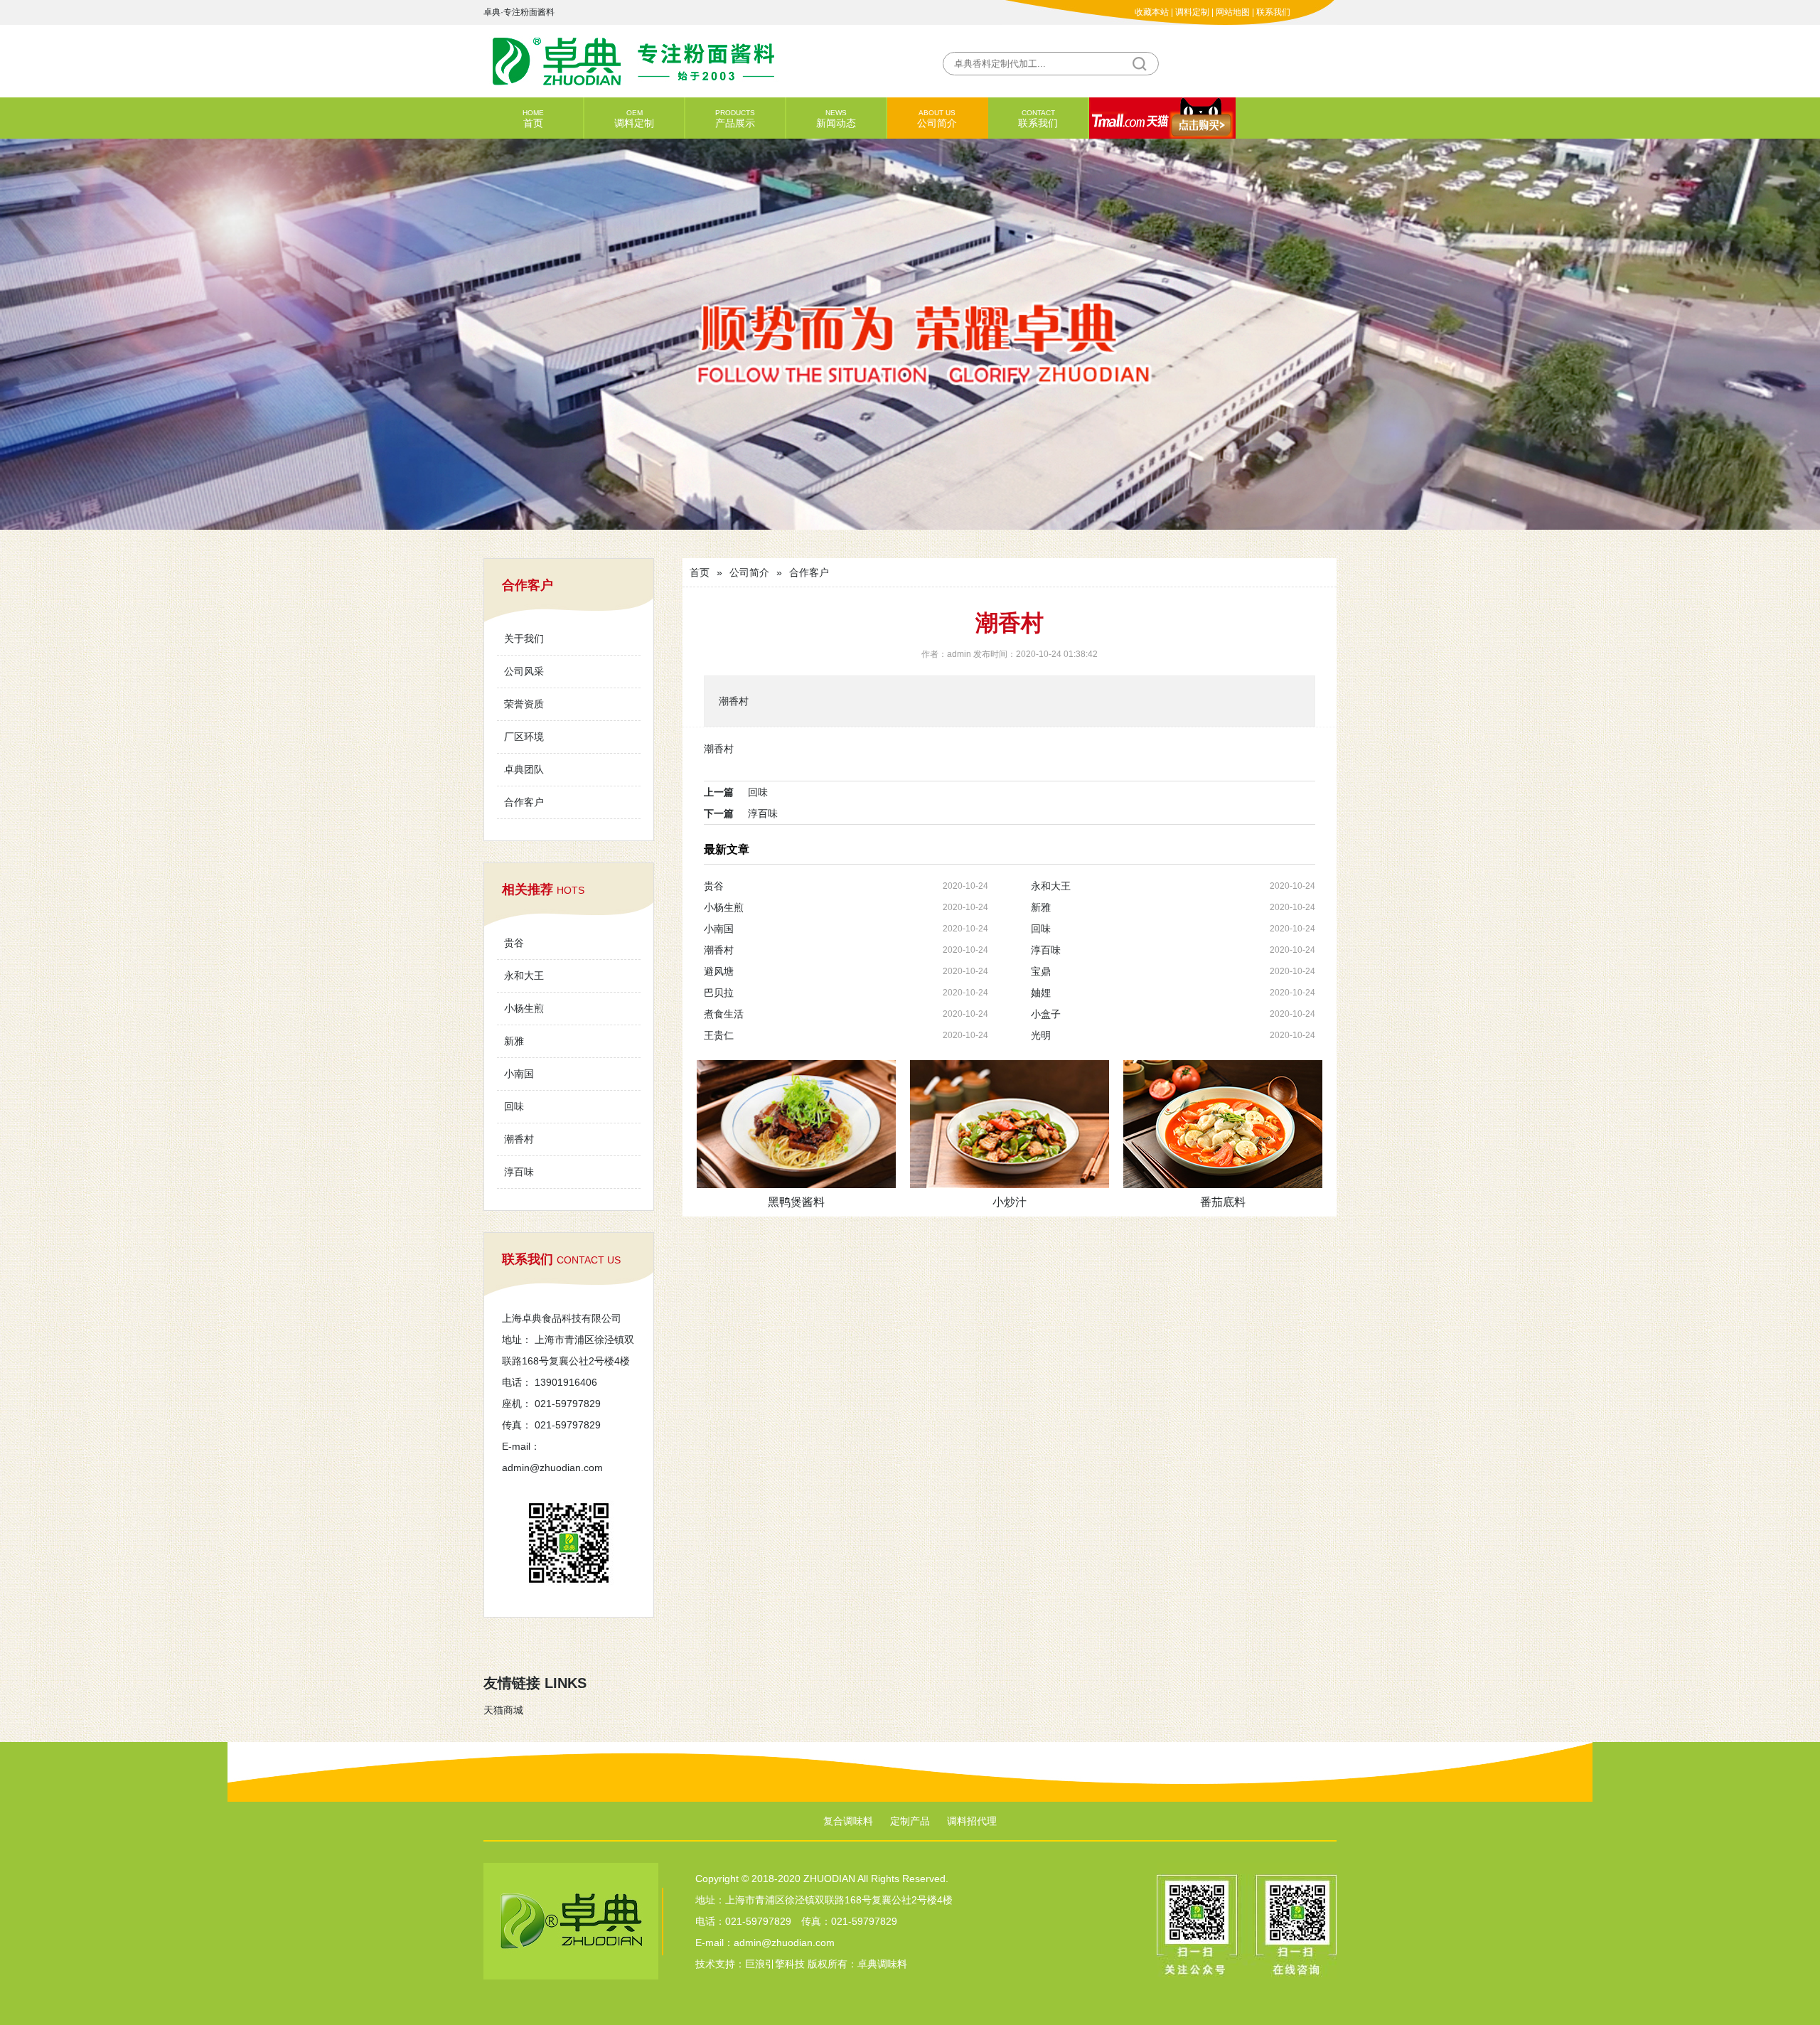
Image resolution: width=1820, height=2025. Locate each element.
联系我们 (1273, 12)
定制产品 (910, 1821)
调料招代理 (972, 1821)
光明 (1041, 1035)
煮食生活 (724, 1014)
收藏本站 (1152, 12)
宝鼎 (1041, 971)
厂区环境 (524, 737)
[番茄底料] (1223, 1124)
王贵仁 (719, 1035)
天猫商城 (503, 1710)
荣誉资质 (524, 704)
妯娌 (1041, 993)
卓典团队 (524, 769)
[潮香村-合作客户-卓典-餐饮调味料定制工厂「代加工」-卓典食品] (697, 60)
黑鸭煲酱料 (796, 1202)
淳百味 (519, 1172)
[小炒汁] (1010, 1124)
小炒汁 (1010, 1202)
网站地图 (1233, 12)
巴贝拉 (719, 993)
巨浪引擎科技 (775, 1964)
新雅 (514, 1041)
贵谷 (514, 943)
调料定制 (1192, 12)
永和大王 (524, 976)
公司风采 (524, 671)
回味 (514, 1106)
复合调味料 (848, 1821)
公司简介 (937, 119)
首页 (533, 119)
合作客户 (524, 802)
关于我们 (524, 639)
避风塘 (719, 971)
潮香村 (519, 1139)
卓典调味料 (882, 1964)
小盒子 (1046, 1014)
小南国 (519, 1074)
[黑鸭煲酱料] (796, 1124)
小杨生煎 (524, 1008)
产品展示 (735, 119)
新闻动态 (836, 119)
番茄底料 (1223, 1202)
